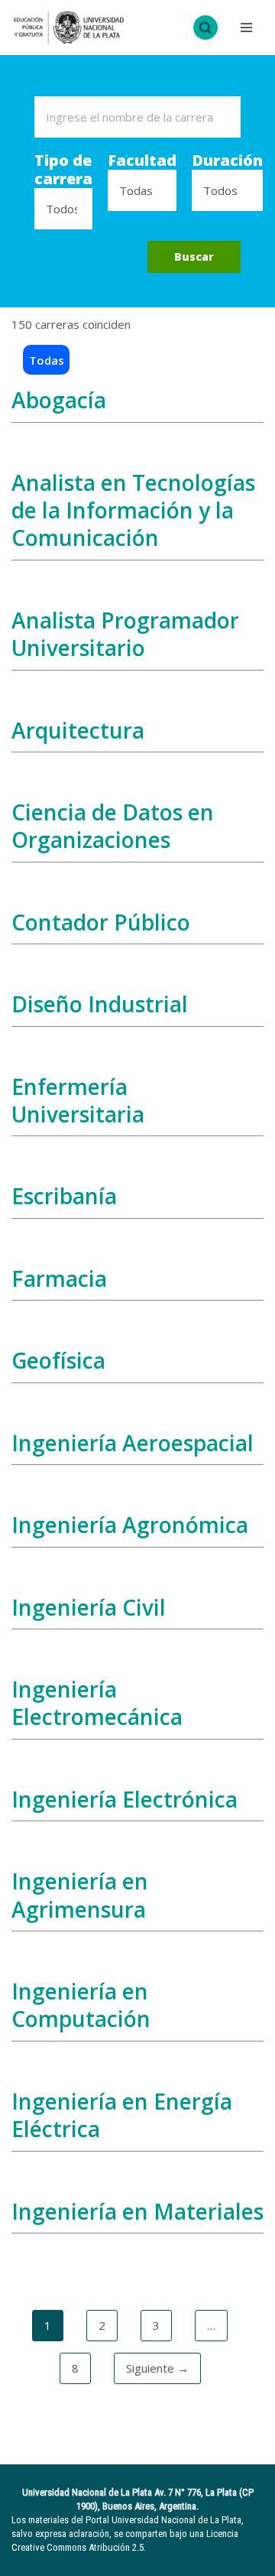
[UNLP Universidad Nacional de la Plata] (69, 28)
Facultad (142, 161)
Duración (227, 161)
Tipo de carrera (63, 170)
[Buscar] (205, 28)
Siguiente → (157, 2368)
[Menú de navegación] (244, 28)
